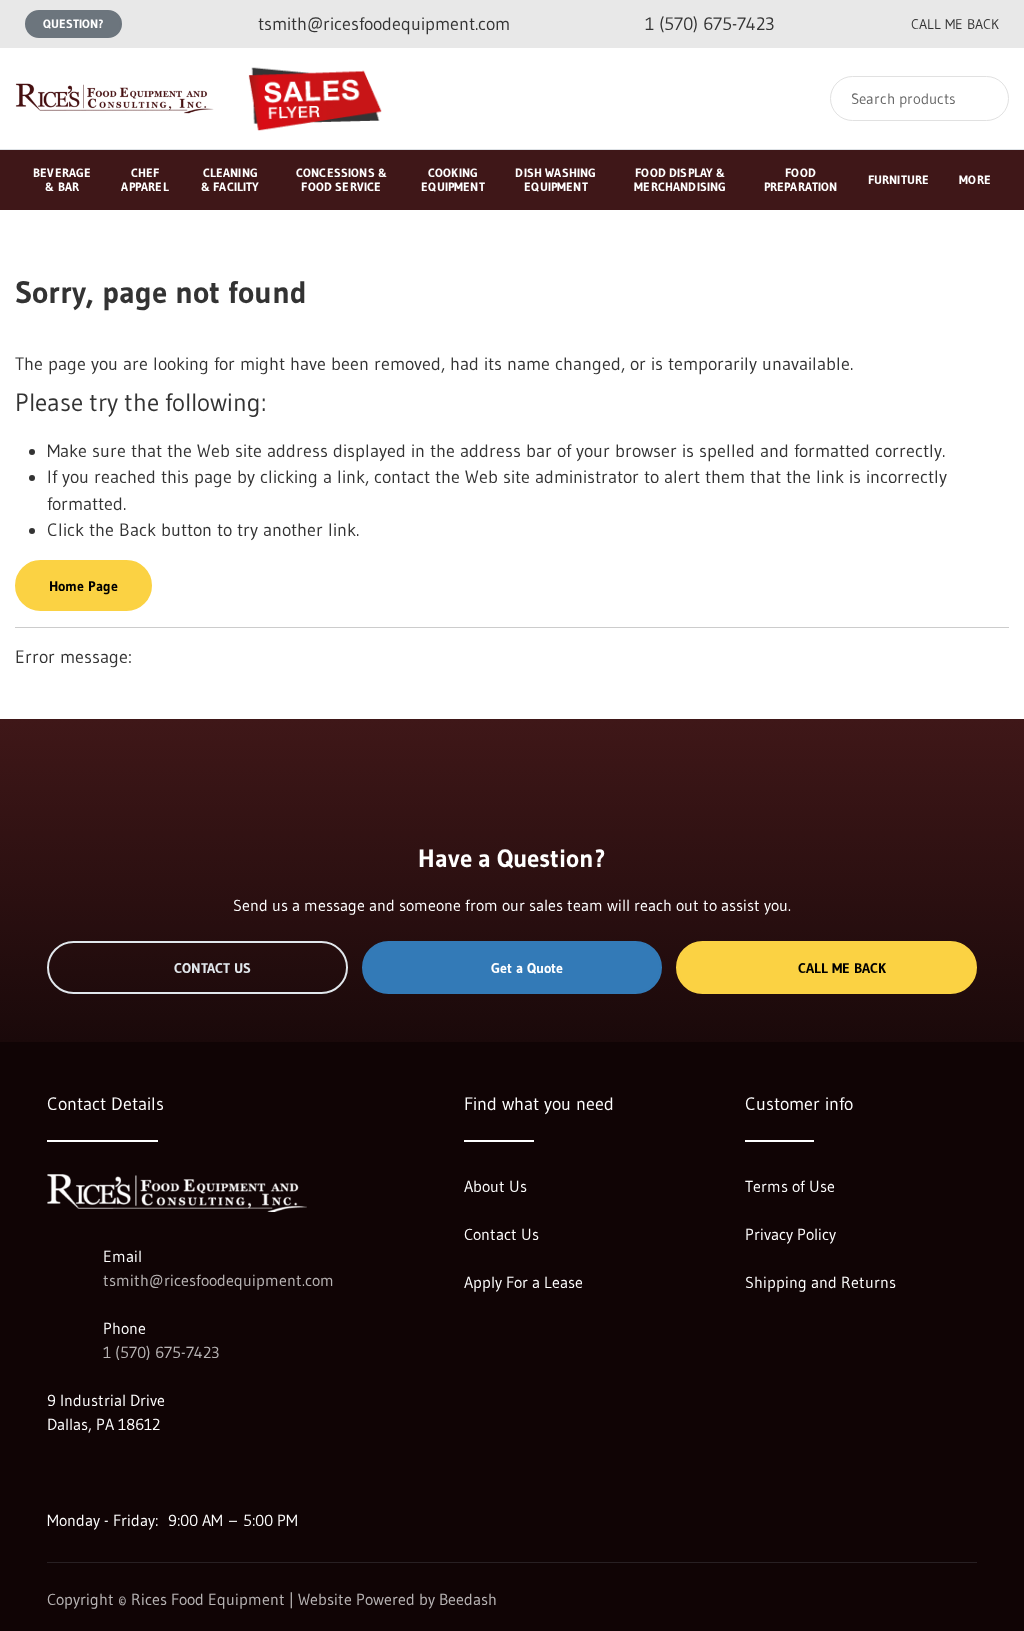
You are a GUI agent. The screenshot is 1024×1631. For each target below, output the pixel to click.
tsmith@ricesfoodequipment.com (218, 1280)
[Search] (980, 98)
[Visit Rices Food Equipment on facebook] (98, 1472)
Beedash (468, 1599)
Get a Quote (527, 968)
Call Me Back (842, 968)
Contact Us (212, 968)
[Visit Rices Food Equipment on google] (56, 1472)
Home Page (83, 586)
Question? (73, 23)
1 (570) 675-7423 (161, 1352)
